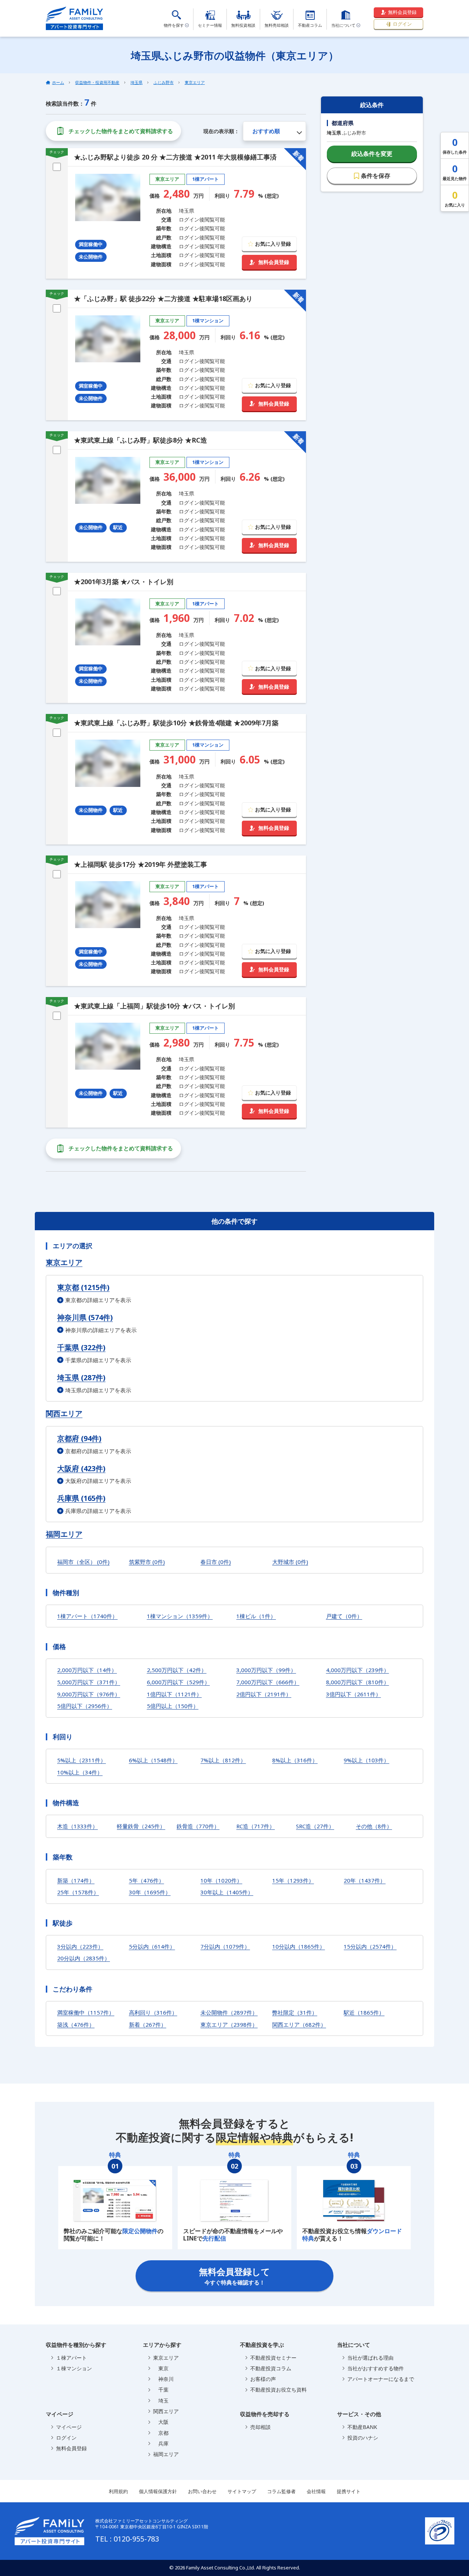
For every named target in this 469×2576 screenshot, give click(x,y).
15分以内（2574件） (370, 1946)
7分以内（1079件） (225, 1946)
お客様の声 (263, 2379)
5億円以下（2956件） (85, 1706)
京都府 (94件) (79, 1438)
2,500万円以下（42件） (177, 1670)
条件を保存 (376, 176)
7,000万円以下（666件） (268, 1682)
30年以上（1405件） (227, 1892)
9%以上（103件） (366, 1760)
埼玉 (161, 2401)
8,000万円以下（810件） (358, 1682)
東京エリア (195, 82)
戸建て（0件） (344, 1616)
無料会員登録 (402, 12)
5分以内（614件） (152, 1946)
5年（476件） (147, 1880)
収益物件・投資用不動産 (97, 82)
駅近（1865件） (364, 2012)
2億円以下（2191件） (264, 1694)
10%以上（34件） (80, 1772)
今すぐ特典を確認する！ (234, 2276)
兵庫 (161, 2443)
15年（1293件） (293, 1880)
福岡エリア (64, 1534)
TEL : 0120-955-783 (127, 2539)
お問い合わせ (202, 2491)
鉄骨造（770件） (198, 1826)
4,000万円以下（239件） (358, 1670)
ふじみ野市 (164, 82)
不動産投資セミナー (273, 2358)
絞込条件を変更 (372, 154)
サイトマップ (242, 2491)
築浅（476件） (76, 2024)
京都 (161, 2433)
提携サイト (349, 2491)
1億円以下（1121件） (174, 1694)
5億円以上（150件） (173, 1706)
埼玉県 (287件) (81, 1377)
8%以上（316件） (295, 1760)
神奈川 (163, 2379)
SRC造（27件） (315, 1826)
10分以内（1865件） (299, 1946)
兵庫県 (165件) (81, 1498)
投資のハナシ (363, 2438)
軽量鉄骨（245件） (141, 1826)
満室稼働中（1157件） (86, 2012)
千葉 (161, 2390)
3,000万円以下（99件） (266, 1670)
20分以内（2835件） (84, 1958)
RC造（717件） (256, 1826)
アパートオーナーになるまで (381, 2379)
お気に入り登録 (273, 244)
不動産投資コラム (271, 2368)
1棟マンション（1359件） (180, 1616)
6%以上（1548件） (153, 1760)
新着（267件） (148, 2024)
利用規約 (118, 2491)
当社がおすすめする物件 (376, 2368)
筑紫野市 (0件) (147, 1562)
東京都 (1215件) (83, 1287)
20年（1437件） (365, 1880)
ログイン (402, 24)
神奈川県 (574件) (85, 1317)
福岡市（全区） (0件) (83, 1562)
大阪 (161, 2422)
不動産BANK (362, 2427)
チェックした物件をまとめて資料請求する (121, 131)
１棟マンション (74, 2368)
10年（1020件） (221, 1880)
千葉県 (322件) (81, 1347)
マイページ (69, 2427)
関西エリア (64, 1414)
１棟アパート (71, 2358)
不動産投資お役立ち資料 (278, 2390)
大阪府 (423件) (81, 1468)
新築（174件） (76, 1880)
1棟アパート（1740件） (87, 1616)
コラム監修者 (281, 2491)
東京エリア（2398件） (229, 2024)
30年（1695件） (150, 1892)
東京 (161, 2368)
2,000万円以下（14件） (87, 1670)
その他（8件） (374, 1826)
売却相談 (261, 2427)
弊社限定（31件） (295, 2012)
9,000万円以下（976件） (89, 1694)
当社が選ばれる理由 (370, 2358)
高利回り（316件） (153, 2012)
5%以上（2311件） (82, 1760)
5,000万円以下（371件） (89, 1682)
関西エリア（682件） (299, 2024)
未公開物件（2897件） (229, 2012)
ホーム (58, 82)
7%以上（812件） (223, 1760)
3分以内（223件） (80, 1946)
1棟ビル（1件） (256, 1616)
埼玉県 (136, 82)
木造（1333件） (77, 1826)
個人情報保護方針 (158, 2491)
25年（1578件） (78, 1892)
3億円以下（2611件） (354, 1694)
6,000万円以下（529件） (178, 1682)
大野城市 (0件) (290, 1562)
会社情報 (316, 2491)
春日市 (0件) (216, 1562)
